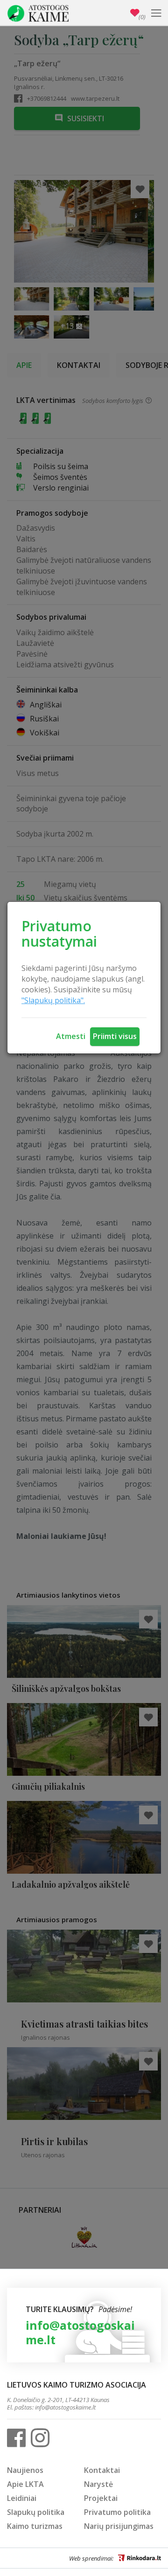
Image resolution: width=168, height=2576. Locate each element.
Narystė (98, 2484)
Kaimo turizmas (35, 2526)
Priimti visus (115, 1036)
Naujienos (25, 2470)
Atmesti (71, 1036)
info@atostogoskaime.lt (80, 2332)
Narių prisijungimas (119, 2526)
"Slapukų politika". (53, 1000)
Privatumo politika (117, 2512)
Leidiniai (22, 2498)
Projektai (101, 2498)
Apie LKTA (25, 2484)
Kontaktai (102, 2470)
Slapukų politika (36, 2512)
